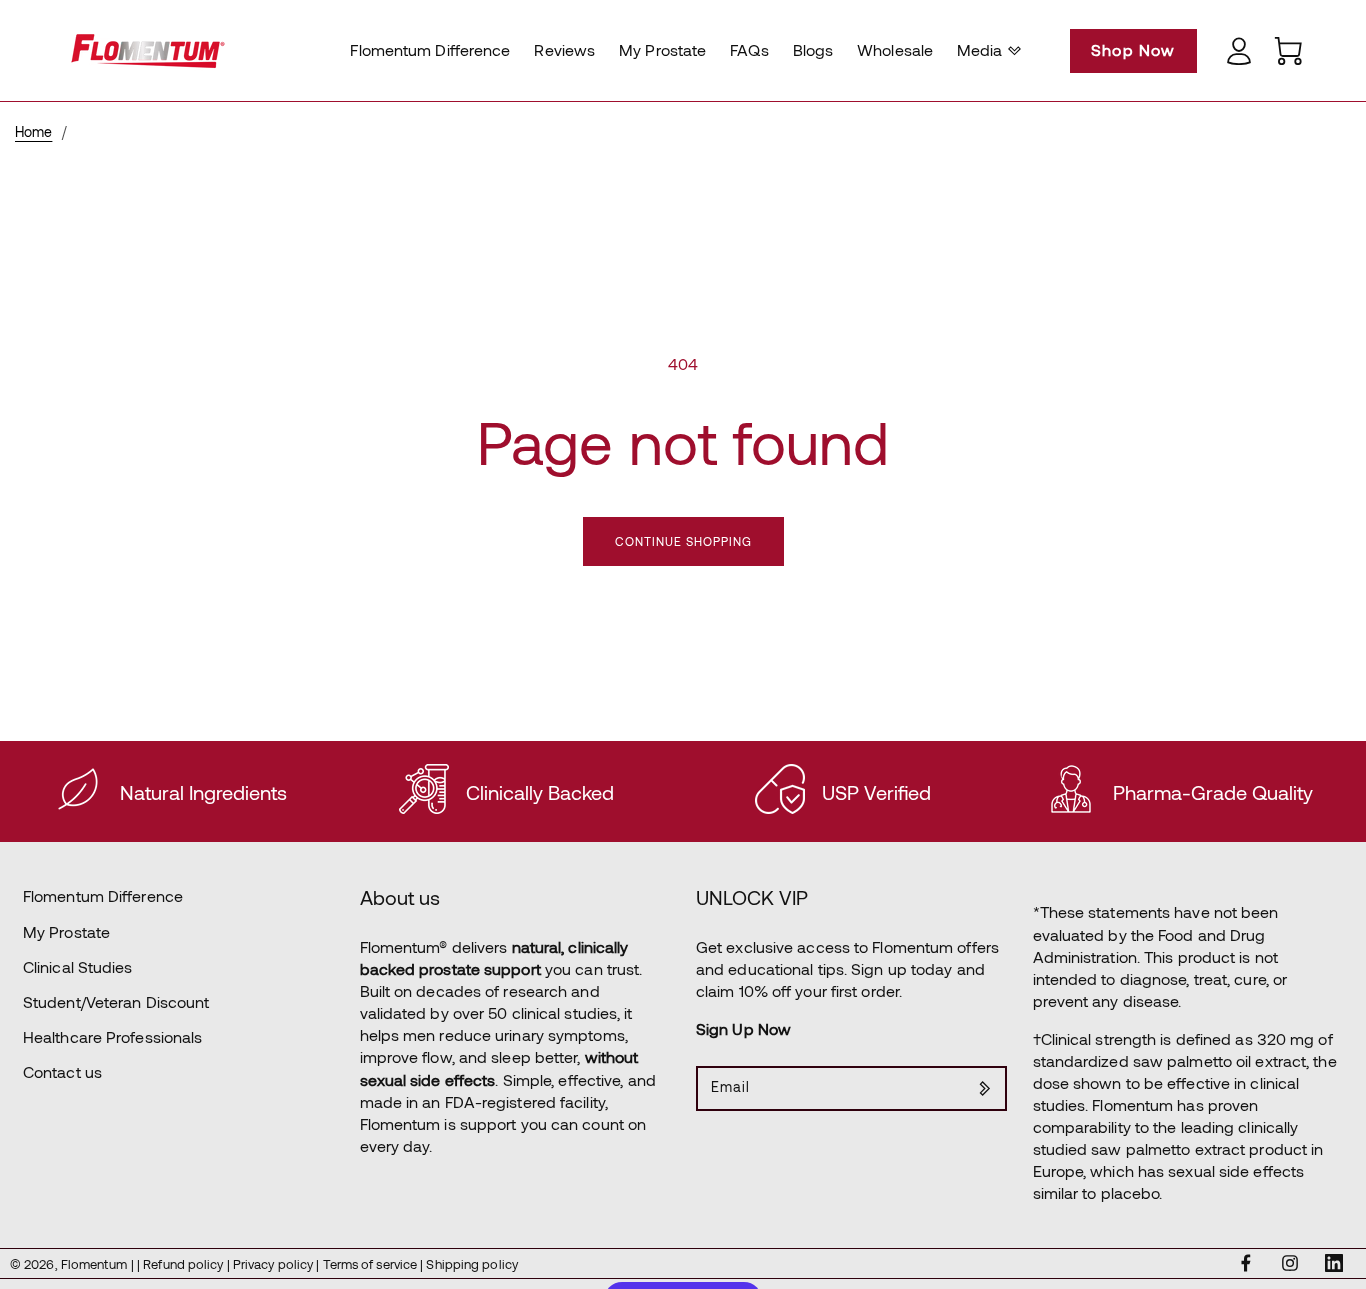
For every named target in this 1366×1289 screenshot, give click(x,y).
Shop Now (1133, 49)
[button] (986, 50)
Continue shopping (683, 541)
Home (33, 131)
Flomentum (94, 1264)
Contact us (62, 1071)
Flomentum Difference (103, 895)
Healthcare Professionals (112, 1036)
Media (980, 49)
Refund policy (184, 1264)
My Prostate (66, 931)
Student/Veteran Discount (116, 1001)
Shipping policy (472, 1264)
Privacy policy (275, 1264)
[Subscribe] (985, 1088)
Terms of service (372, 1264)
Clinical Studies (78, 966)
